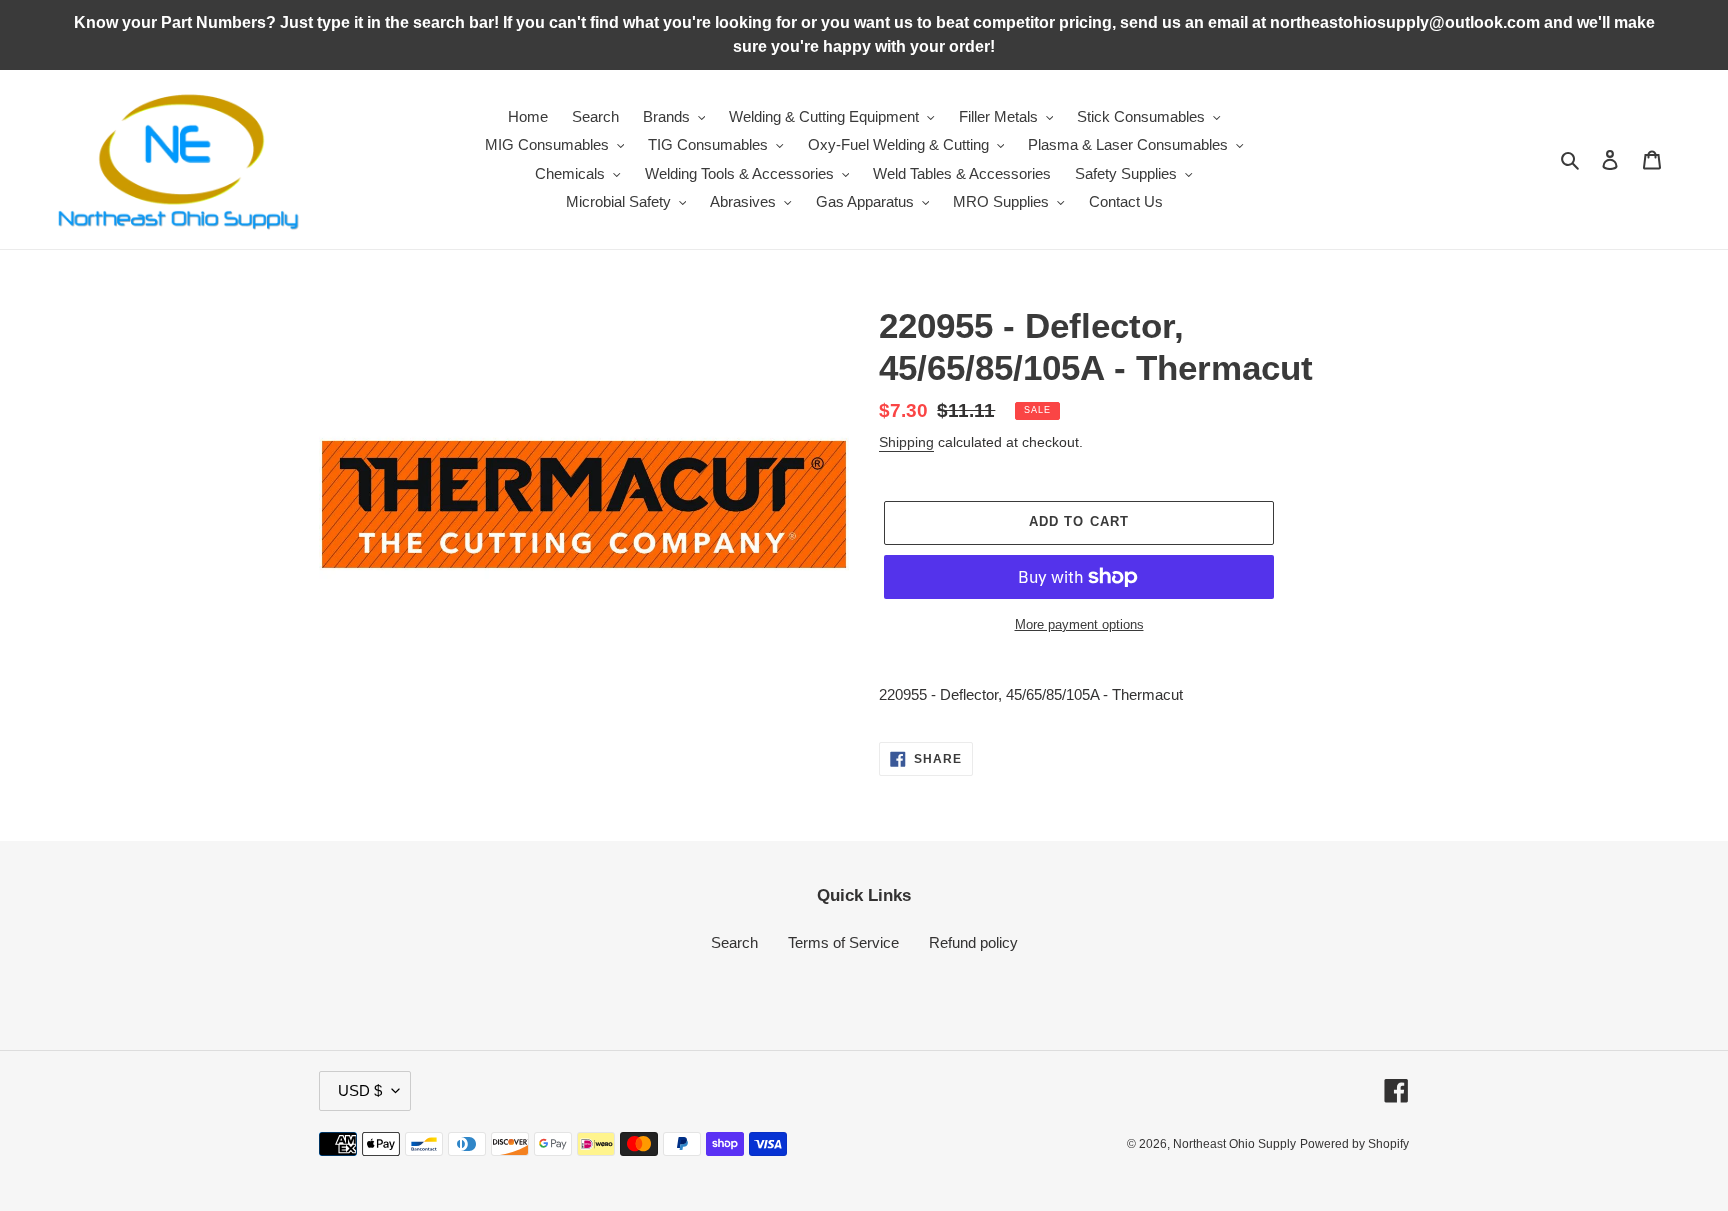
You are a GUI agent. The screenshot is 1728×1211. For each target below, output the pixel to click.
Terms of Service (843, 942)
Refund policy (973, 942)
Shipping (906, 442)
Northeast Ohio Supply (1234, 1144)
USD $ (360, 1090)
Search (734, 942)
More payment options (1079, 624)
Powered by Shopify (1354, 1144)
